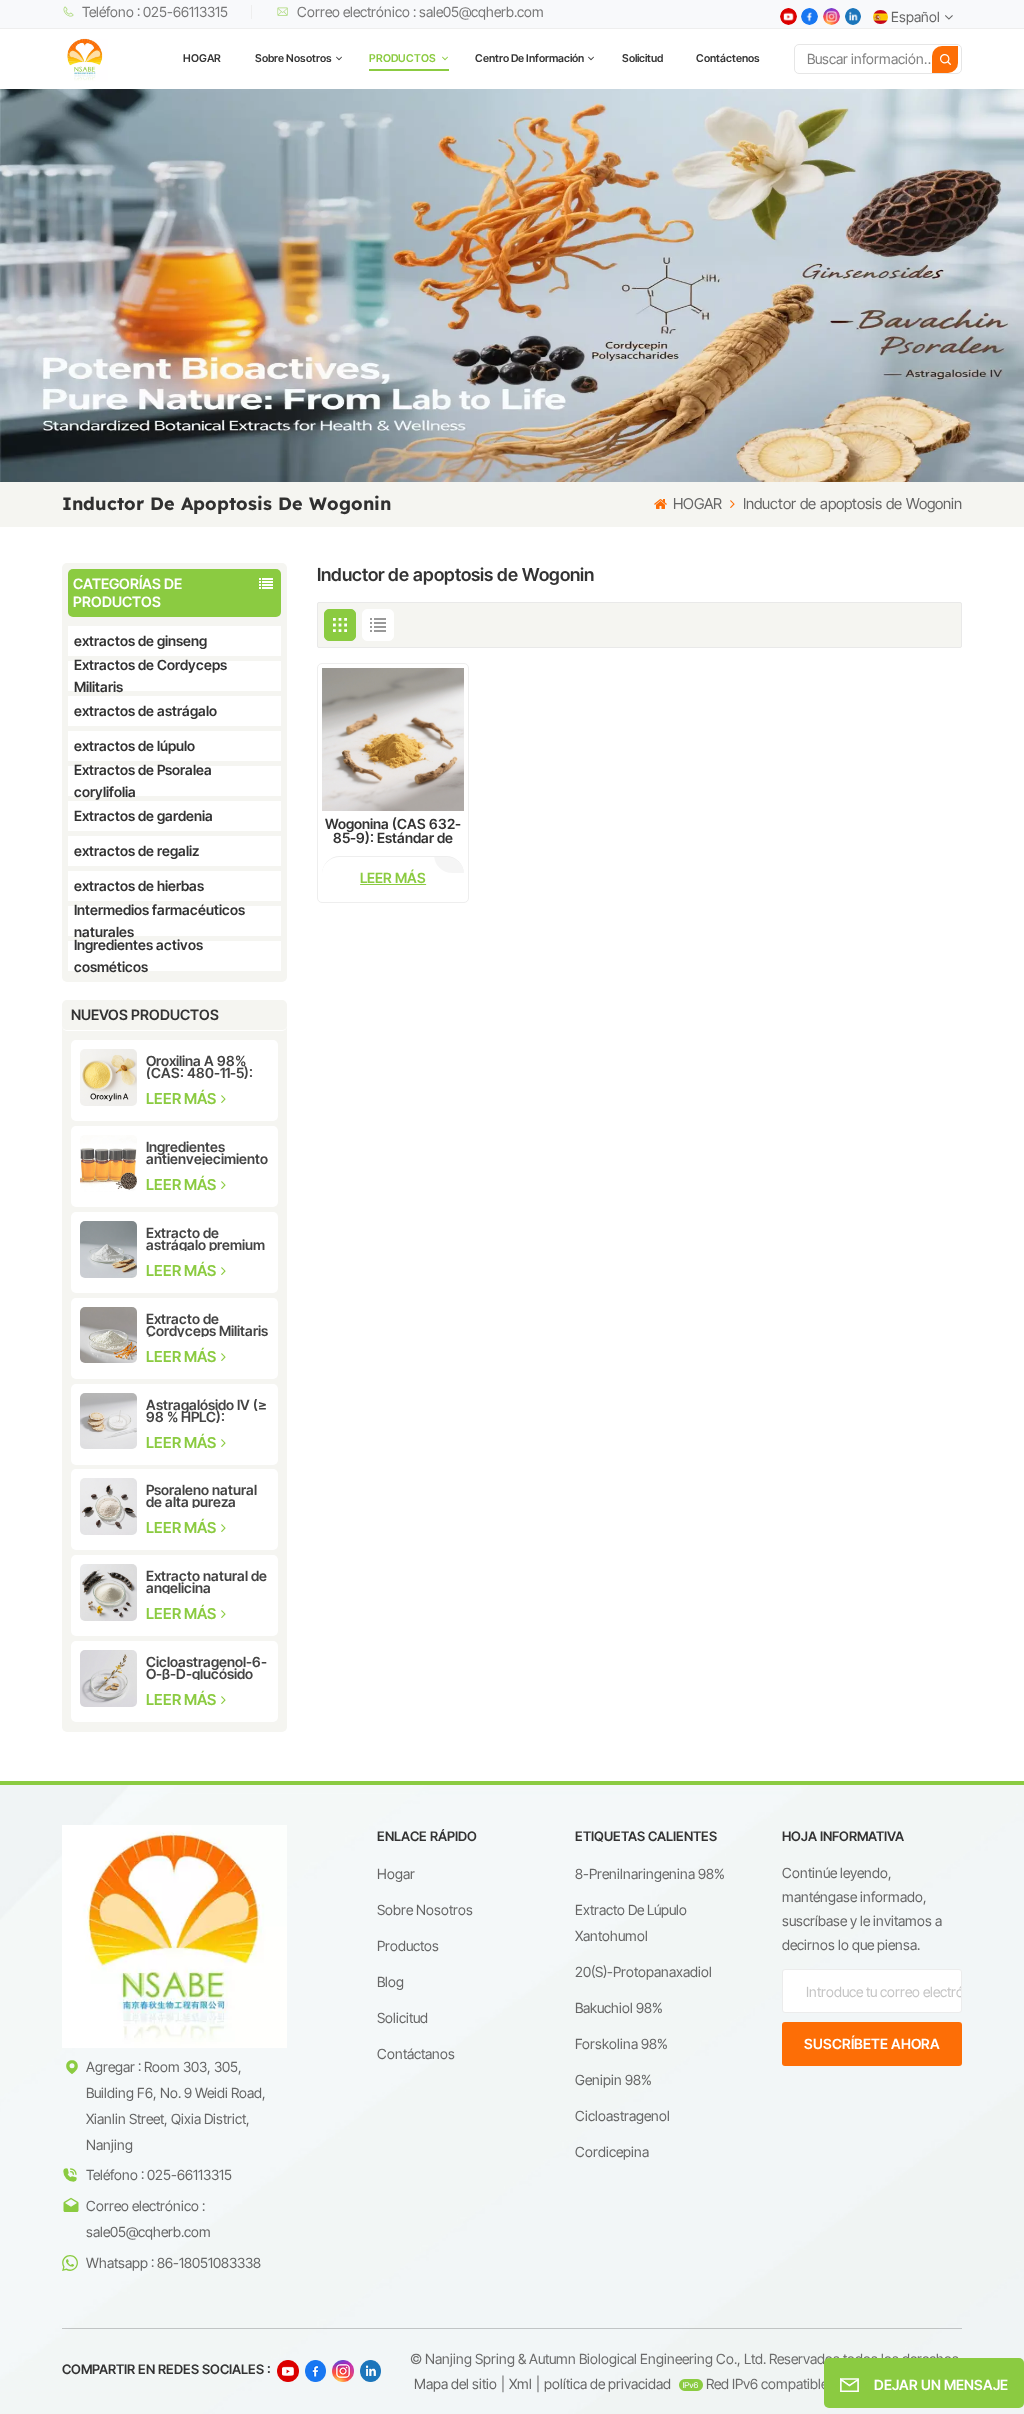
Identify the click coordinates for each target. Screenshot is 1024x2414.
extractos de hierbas (139, 885)
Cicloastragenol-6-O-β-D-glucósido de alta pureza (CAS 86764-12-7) (206, 1668)
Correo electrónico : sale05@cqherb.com (420, 11)
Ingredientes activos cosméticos (138, 956)
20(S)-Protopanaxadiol (643, 1971)
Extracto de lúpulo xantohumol (631, 1922)
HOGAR (202, 58)
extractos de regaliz (136, 850)
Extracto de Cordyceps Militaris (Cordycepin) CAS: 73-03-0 (207, 1325)
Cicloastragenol (622, 2115)
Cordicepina (612, 2151)
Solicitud (642, 58)
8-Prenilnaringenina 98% (650, 1873)
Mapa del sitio (455, 2383)
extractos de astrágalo (145, 710)
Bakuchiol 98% (619, 2007)
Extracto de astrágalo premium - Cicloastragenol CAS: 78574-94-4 (205, 1239)
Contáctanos (416, 2053)
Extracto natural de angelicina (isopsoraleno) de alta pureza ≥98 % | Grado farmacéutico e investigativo (207, 1582)
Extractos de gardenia (143, 815)
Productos (408, 1945)
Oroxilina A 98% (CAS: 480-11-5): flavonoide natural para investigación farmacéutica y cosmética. (204, 1067)
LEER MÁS (182, 1098)
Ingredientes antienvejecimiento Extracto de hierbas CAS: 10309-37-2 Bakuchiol (207, 1153)
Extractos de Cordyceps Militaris (150, 676)
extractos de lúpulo (134, 745)
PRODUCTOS (403, 58)
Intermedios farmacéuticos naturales (159, 921)
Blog (390, 1981)
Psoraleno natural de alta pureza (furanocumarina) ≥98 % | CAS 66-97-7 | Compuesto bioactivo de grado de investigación (205, 1496)
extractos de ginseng (140, 640)
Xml (520, 2383)
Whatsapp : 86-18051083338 (173, 2262)
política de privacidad (607, 2383)
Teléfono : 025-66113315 (155, 11)
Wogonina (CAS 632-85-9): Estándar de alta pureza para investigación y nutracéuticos (393, 831)
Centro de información (529, 58)
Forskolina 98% (621, 2043)
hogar (396, 1873)
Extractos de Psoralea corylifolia (143, 781)
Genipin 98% (613, 2079)
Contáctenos (728, 58)
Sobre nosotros (293, 58)
